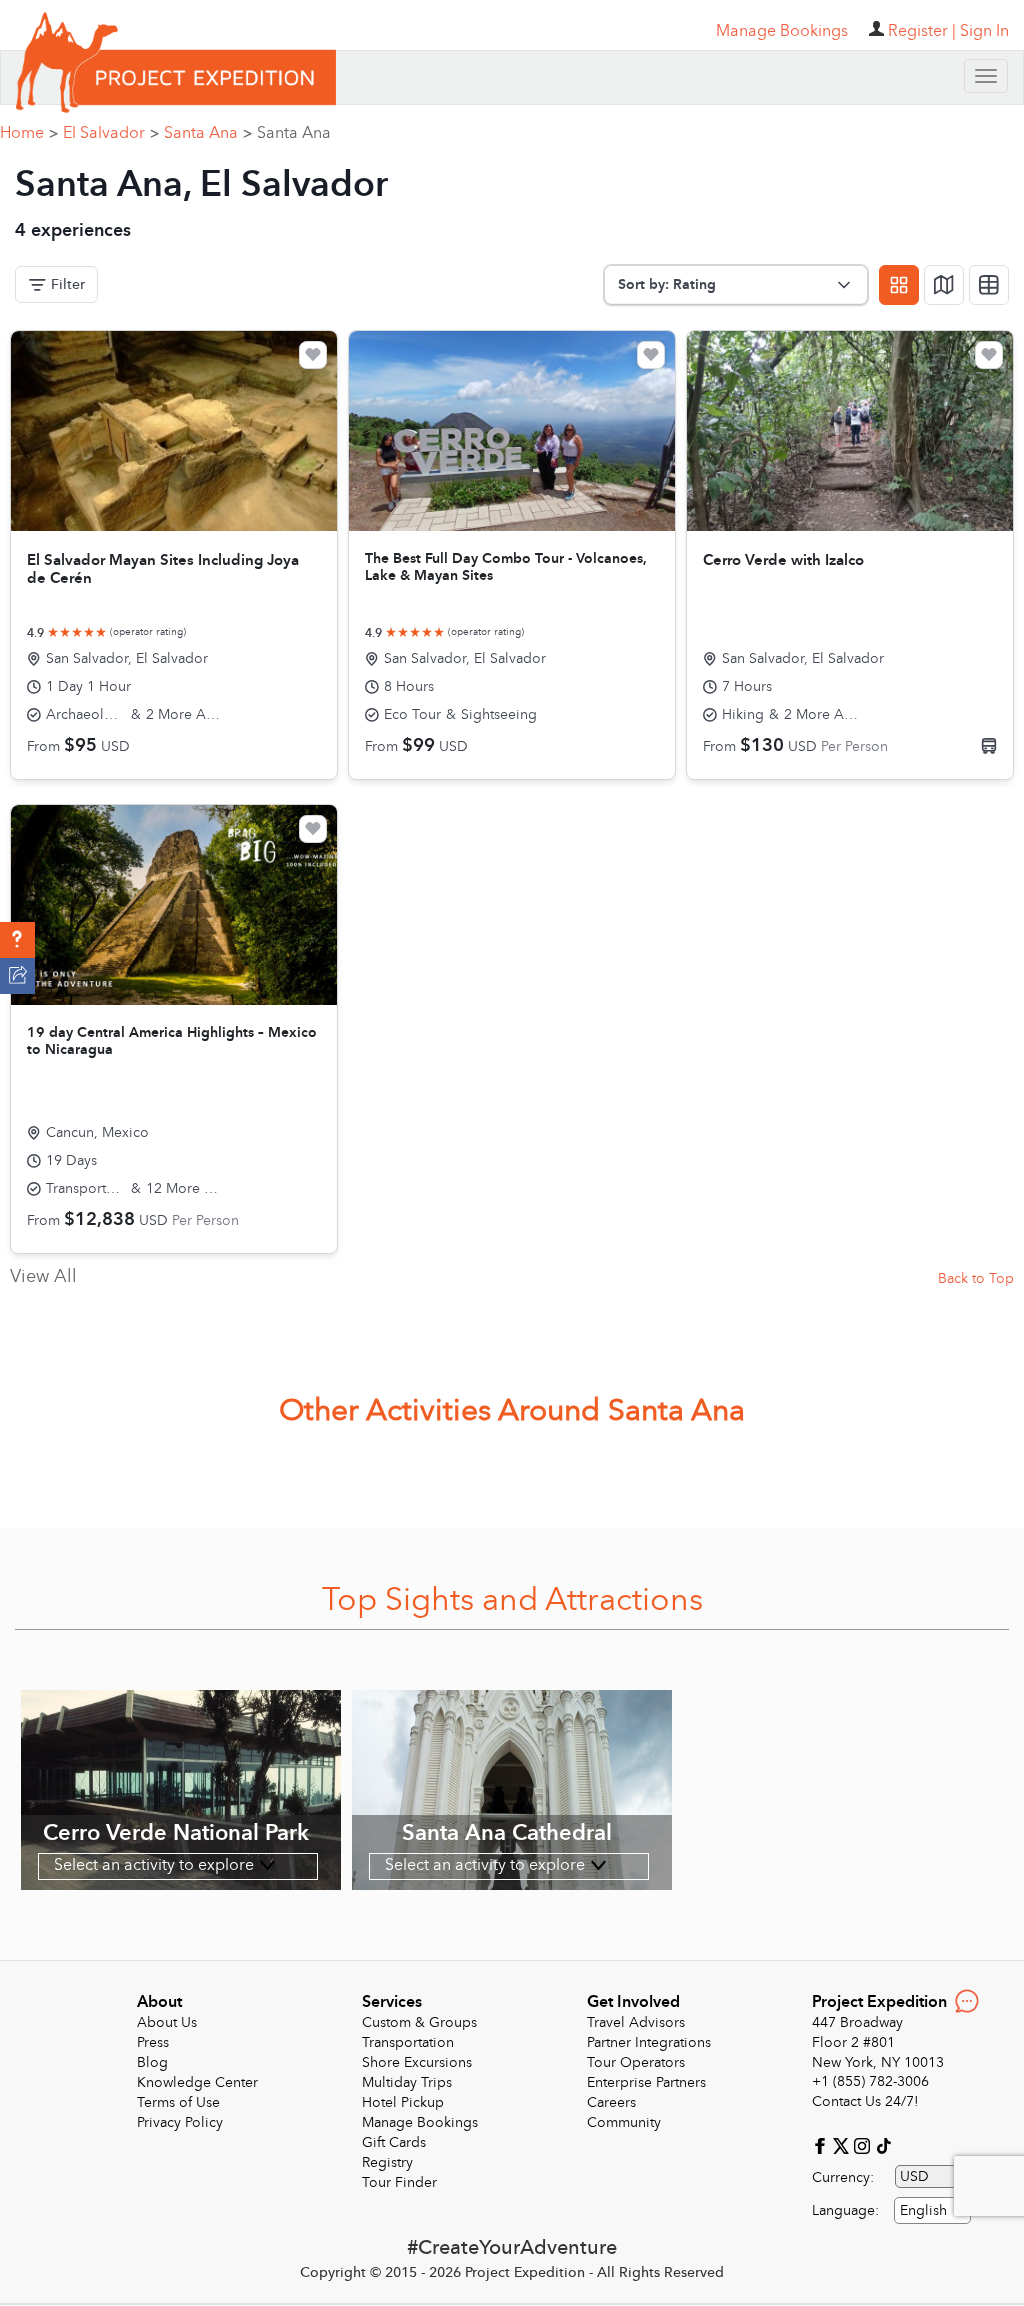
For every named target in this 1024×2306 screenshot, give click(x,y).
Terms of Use (178, 2102)
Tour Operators (636, 2062)
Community (624, 2122)
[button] (17, 940)
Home (29, 133)
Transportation (408, 2042)
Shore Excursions (417, 2062)
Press (153, 2042)
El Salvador (111, 133)
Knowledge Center (197, 2082)
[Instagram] (864, 2144)
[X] (843, 2144)
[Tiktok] (883, 2144)
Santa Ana (208, 133)
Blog (152, 2062)
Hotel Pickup (403, 2102)
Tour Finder (399, 2182)
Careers (611, 2102)
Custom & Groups (419, 2022)
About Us (167, 2022)
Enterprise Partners (646, 2082)
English (923, 2210)
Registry (387, 2162)
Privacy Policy (180, 2122)
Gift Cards (394, 2142)
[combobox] (932, 2210)
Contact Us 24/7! (865, 2101)
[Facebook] (822, 2144)
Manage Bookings (420, 2122)
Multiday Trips (407, 2082)
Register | (922, 31)
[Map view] (944, 285)
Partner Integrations (649, 2042)
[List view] (989, 285)
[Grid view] (899, 285)
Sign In (984, 31)
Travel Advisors (636, 2022)
